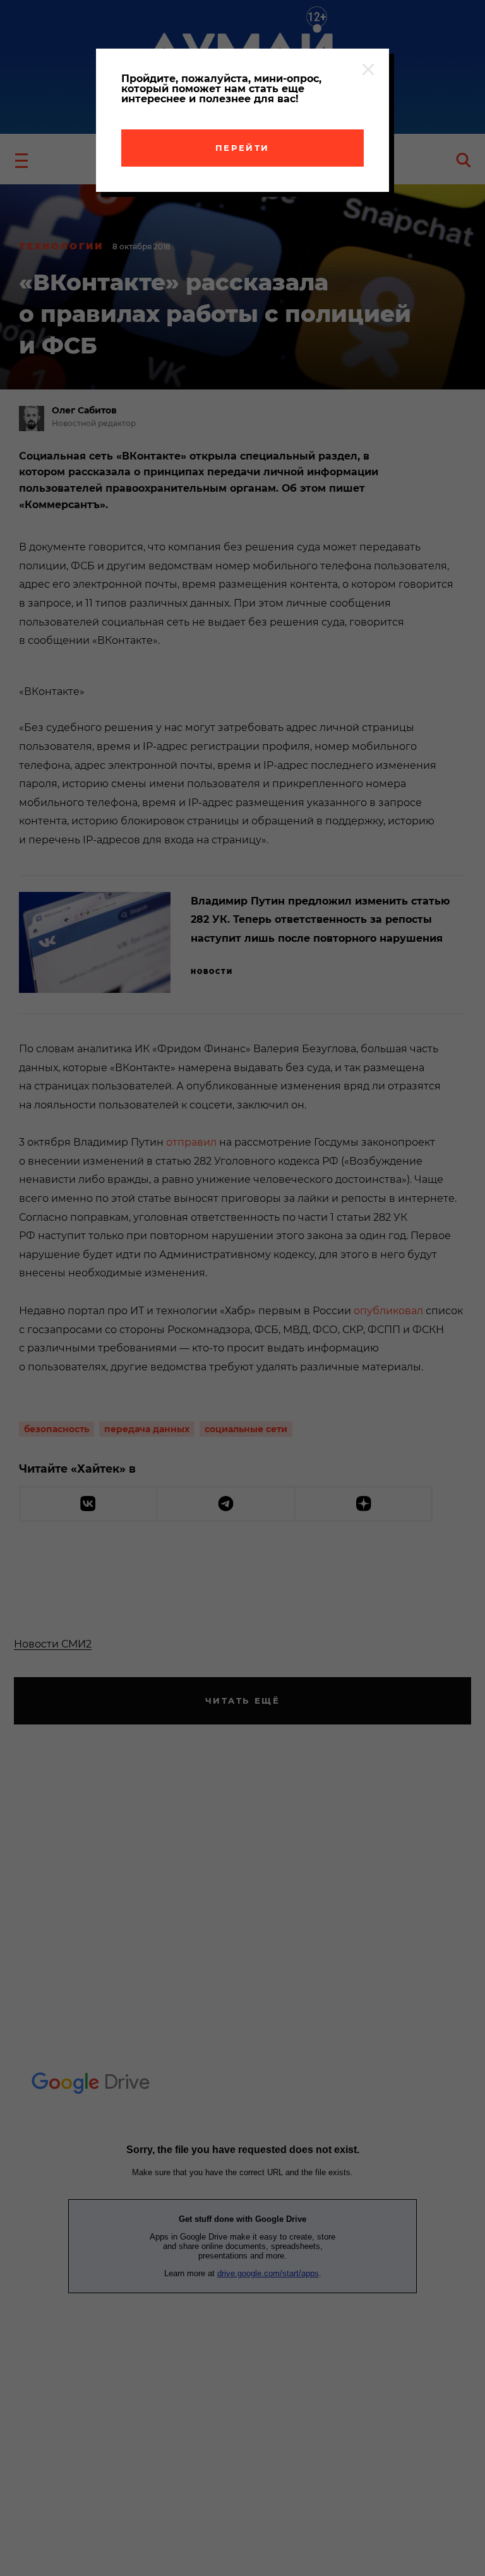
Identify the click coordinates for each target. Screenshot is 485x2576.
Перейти (242, 148)
